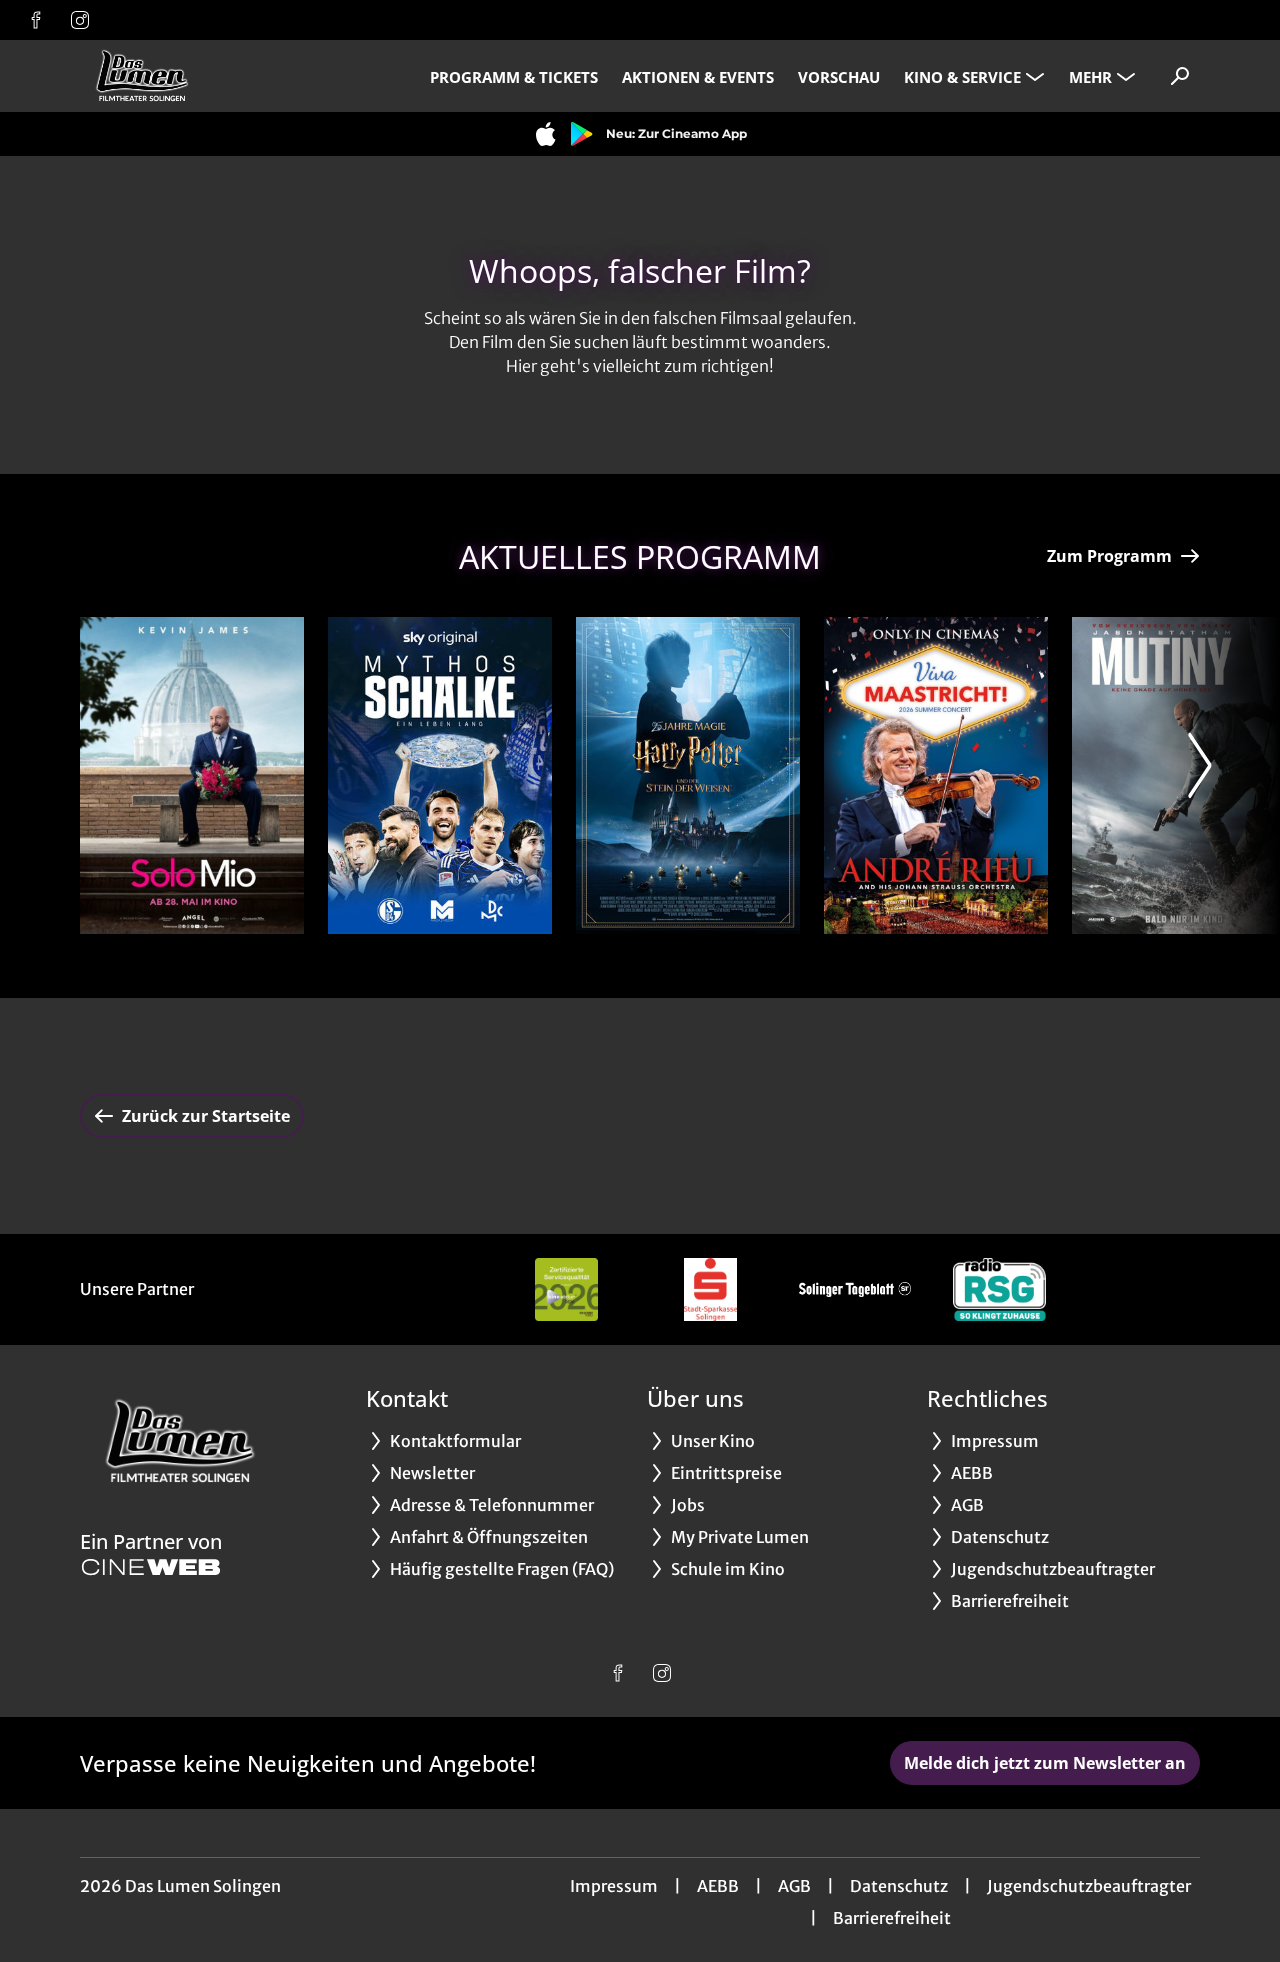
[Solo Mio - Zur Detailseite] (192, 775)
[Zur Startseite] (220, 76)
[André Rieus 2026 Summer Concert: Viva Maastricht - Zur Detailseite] (936, 775)
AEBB (718, 1886)
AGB (794, 1886)
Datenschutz (899, 1886)
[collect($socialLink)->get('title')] (36, 20)
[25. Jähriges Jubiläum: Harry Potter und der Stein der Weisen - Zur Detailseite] (688, 775)
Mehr (1090, 77)
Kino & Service (962, 77)
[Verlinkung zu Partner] (566, 1289)
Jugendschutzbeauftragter (1089, 1886)
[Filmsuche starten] (1180, 76)
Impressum (614, 1886)
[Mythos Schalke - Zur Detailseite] (440, 775)
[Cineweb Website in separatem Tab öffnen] (151, 1567)
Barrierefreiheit (892, 1918)
